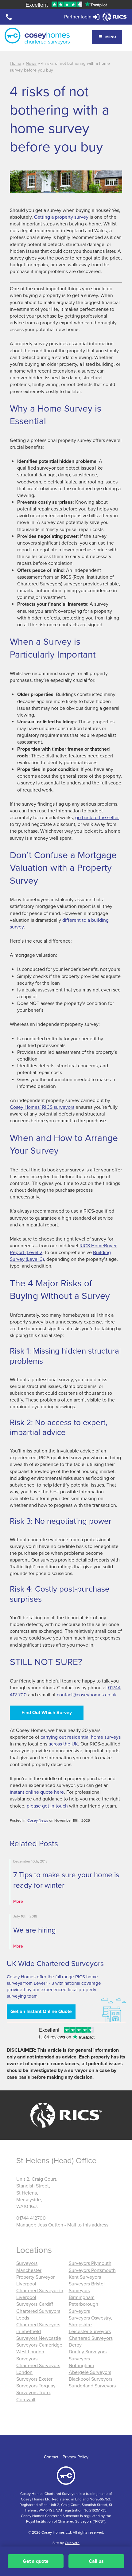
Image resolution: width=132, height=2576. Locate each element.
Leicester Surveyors (90, 2332)
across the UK (63, 1744)
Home (16, 63)
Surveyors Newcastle (39, 2338)
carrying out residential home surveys (81, 1737)
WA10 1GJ (47, 2510)
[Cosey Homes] (37, 36)
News (31, 63)
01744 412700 (31, 2218)
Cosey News (38, 1820)
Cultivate (72, 2543)
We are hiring (35, 1930)
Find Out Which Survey (47, 1713)
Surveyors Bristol (87, 2284)
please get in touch (47, 1806)
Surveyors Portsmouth (92, 2270)
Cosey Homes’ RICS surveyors (42, 1107)
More (18, 1901)
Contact (51, 2457)
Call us (96, 2561)
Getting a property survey (61, 217)
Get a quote (36, 2561)
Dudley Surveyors (88, 2352)
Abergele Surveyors (90, 2372)
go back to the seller (97, 818)
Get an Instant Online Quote (41, 2011)
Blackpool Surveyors (91, 2379)
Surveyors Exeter (34, 2379)
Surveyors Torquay (36, 2386)
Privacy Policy (76, 2457)
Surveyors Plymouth (90, 2263)
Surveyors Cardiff (35, 2304)
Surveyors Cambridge (39, 2345)
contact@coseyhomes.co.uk (87, 1695)
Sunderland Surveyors (92, 2386)
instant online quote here (37, 1792)
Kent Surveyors (85, 2277)
